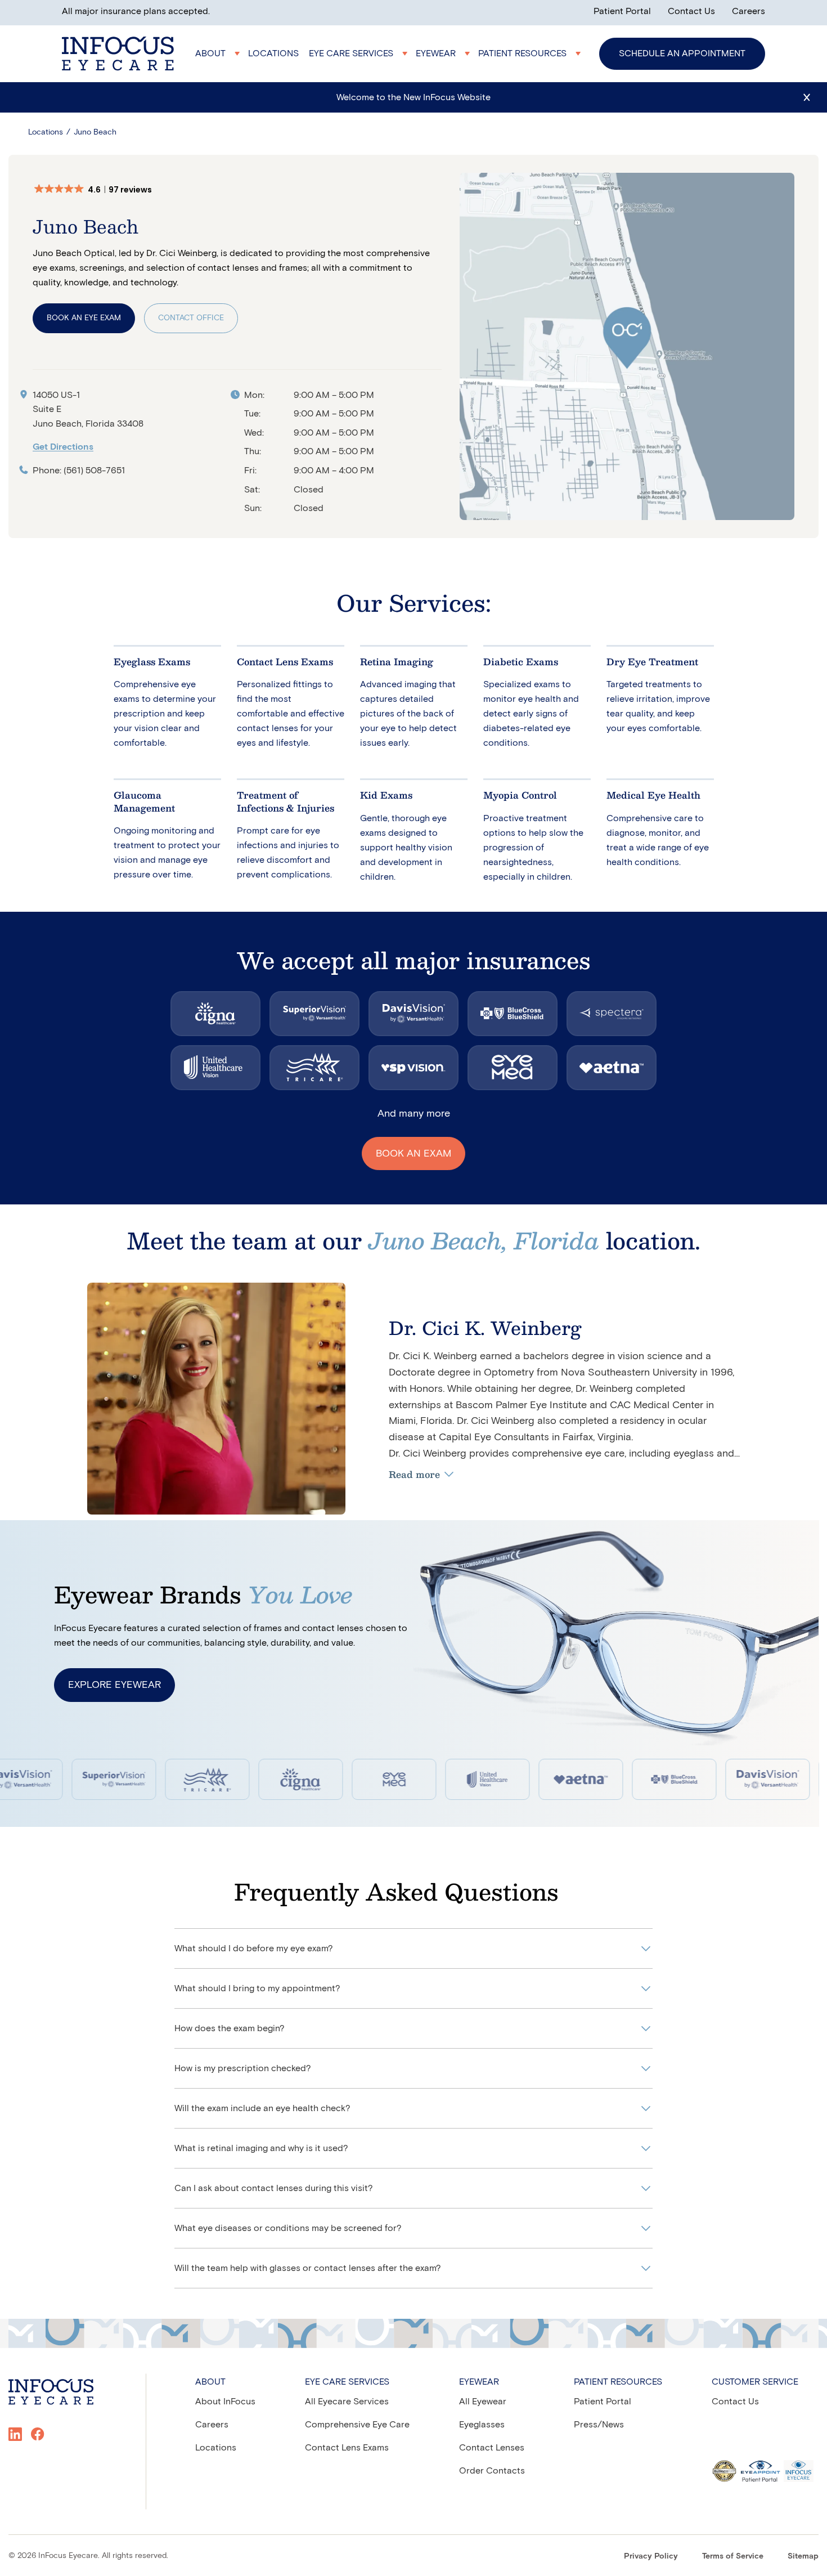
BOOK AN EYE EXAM (84, 318)
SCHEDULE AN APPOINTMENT (682, 53)
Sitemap (803, 2556)
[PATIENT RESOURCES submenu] (531, 53)
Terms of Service (733, 2556)
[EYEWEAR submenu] (444, 53)
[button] (99, 190)
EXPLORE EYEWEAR (114, 1685)
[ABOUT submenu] (219, 53)
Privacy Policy (651, 2556)
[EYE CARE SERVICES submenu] (359, 53)
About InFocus (225, 2401)
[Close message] (807, 97)
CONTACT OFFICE (191, 318)
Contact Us (691, 11)
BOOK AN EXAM (414, 1153)
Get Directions (63, 447)
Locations (46, 132)
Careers (749, 11)
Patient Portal (622, 11)
